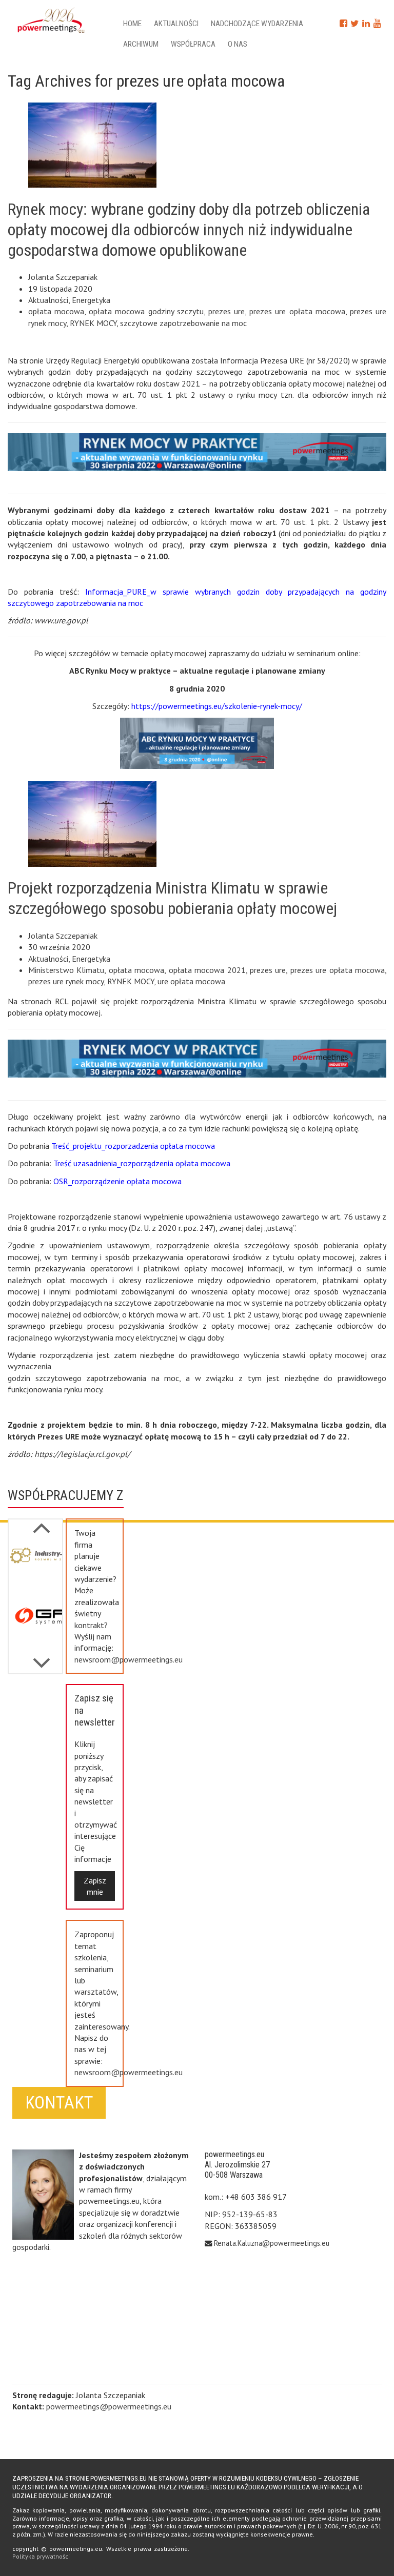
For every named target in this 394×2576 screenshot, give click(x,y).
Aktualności (176, 24)
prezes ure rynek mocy (66, 981)
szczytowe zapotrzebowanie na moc (183, 323)
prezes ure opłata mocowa (297, 311)
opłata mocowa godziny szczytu (146, 311)
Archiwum (141, 44)
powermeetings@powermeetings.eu (109, 2406)
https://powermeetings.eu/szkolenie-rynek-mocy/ (217, 706)
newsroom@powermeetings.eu (129, 1659)
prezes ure (226, 311)
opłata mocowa (56, 311)
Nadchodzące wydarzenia (257, 24)
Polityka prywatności (41, 2556)
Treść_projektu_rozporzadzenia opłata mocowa (133, 1146)
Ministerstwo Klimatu (66, 970)
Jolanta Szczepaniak (63, 277)
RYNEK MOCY (93, 323)
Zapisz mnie (95, 1886)
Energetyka (91, 300)
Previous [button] (42, 1658)
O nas (238, 44)
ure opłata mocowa (191, 981)
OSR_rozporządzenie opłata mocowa (117, 1181)
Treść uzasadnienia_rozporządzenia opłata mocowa (142, 1163)
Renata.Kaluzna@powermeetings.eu (272, 2243)
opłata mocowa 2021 (207, 970)
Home (132, 24)
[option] (35, 1568)
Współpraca (193, 44)
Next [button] (42, 1523)
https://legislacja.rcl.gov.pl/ (82, 1454)
